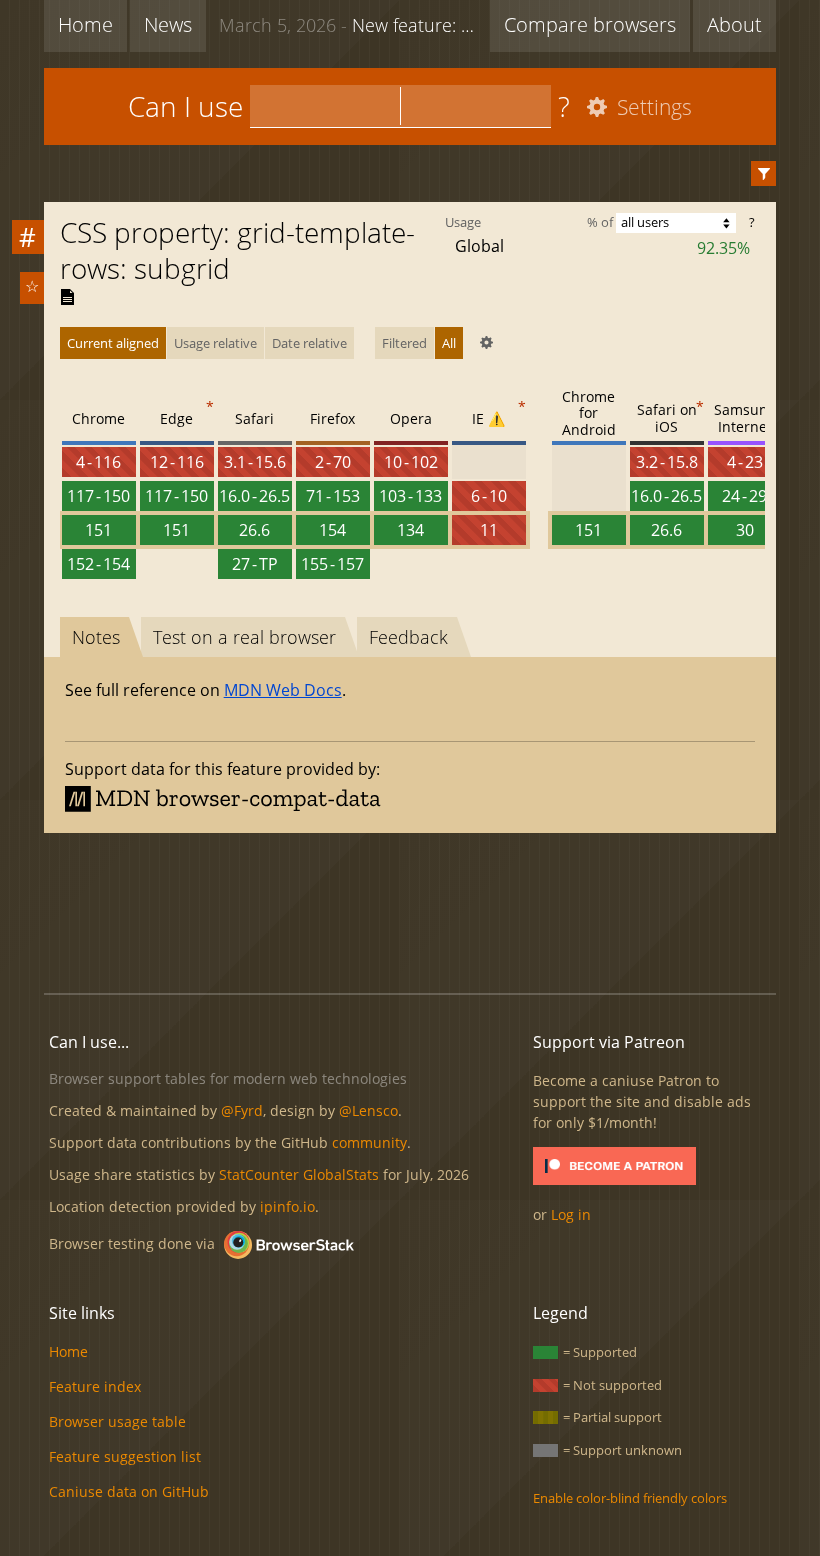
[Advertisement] (410, 910)
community (369, 1142)
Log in (571, 1214)
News (168, 24)
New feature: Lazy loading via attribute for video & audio (349, 25)
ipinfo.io (287, 1206)
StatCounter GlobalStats (299, 1174)
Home (85, 24)
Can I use (185, 106)
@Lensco (368, 1110)
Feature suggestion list (125, 1456)
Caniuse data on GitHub (129, 1491)
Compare (590, 24)
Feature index (95, 1386)
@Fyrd (242, 1110)
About (734, 24)
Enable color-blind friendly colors (630, 1498)
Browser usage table (117, 1421)
